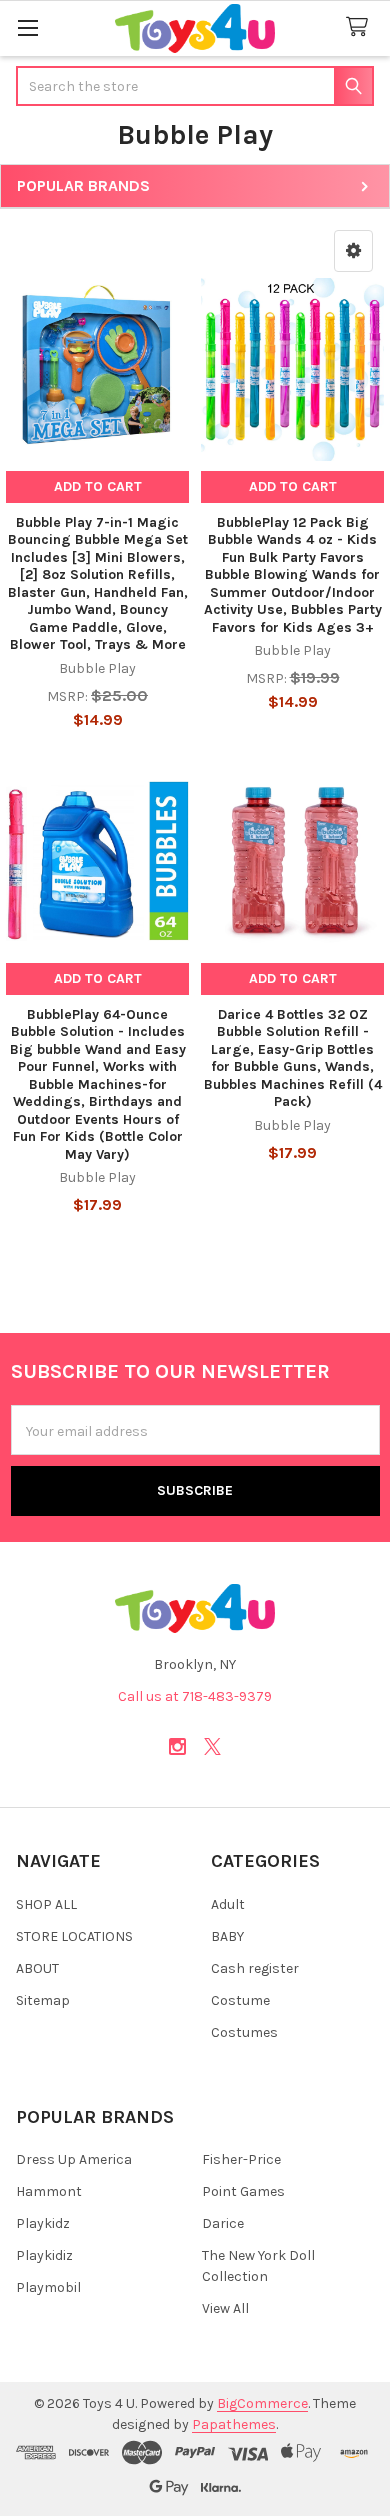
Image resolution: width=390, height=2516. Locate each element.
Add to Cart (98, 486)
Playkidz (43, 2223)
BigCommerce (262, 2403)
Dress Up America (74, 2159)
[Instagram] (177, 1746)
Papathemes (234, 2424)
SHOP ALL (46, 1904)
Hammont (49, 2191)
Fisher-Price (241, 2159)
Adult (228, 1904)
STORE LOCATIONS (74, 1936)
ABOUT (37, 1968)
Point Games (243, 2191)
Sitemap (43, 2000)
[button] (353, 251)
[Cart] (361, 27)
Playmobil (48, 2287)
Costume (240, 2000)
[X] (212, 1746)
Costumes (244, 2032)
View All (225, 2308)
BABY (227, 1936)
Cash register (255, 1968)
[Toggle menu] (27, 27)
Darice (223, 2223)
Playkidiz (44, 2255)
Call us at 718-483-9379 (195, 1696)
